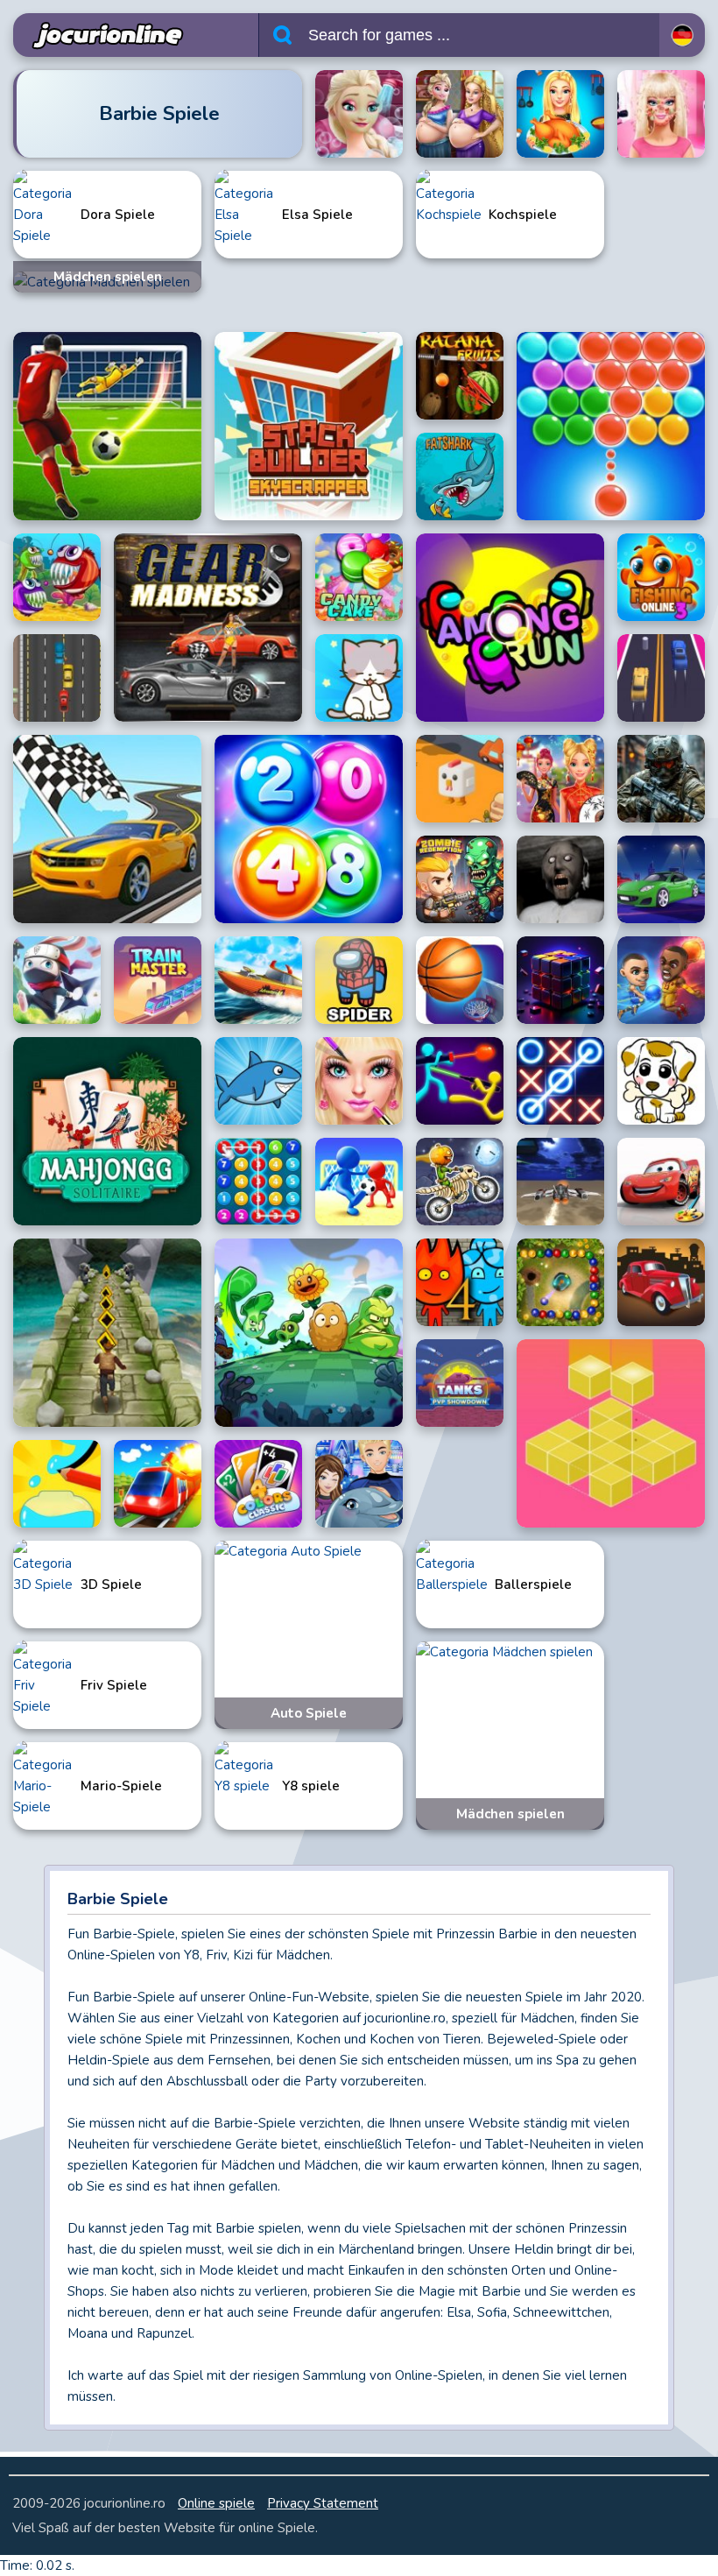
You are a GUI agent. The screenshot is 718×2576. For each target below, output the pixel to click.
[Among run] (510, 628)
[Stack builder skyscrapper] (309, 426)
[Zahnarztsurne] (208, 628)
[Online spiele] (103, 35)
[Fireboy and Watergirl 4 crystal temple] (460, 1282)
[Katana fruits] (460, 376)
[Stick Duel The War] (460, 1081)
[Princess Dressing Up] (359, 1081)
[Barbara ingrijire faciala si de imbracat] (661, 114)
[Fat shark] (460, 476)
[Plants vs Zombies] (309, 1333)
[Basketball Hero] (661, 980)
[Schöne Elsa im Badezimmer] (359, 114)
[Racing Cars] (661, 879)
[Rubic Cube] (560, 980)
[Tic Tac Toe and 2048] (560, 1081)
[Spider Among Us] (359, 980)
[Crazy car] (57, 678)
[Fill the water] (57, 1484)
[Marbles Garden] (560, 1282)
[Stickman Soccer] (359, 1182)
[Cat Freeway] (359, 678)
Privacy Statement (323, 2503)
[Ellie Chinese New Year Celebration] (560, 779)
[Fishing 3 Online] (661, 577)
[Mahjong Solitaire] (107, 1131)
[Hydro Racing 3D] (258, 980)
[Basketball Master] (460, 980)
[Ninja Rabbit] (57, 980)
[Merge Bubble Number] (258, 1182)
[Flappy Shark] (258, 1081)
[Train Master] (158, 980)
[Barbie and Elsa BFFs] (460, 114)
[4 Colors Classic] (258, 1484)
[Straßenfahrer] (107, 829)
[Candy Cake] (359, 577)
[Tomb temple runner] (107, 1333)
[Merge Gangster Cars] (661, 1282)
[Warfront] (661, 779)
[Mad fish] (57, 577)
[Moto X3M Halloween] (460, 1182)
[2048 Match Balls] (309, 829)
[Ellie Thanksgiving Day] (560, 114)
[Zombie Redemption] (460, 879)
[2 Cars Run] (661, 678)
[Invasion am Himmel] (560, 1182)
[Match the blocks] (611, 1433)
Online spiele (216, 2503)
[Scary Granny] (560, 879)
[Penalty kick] (107, 426)
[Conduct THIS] (158, 1484)
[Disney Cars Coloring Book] (661, 1182)
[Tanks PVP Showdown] (460, 1383)
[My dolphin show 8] (359, 1484)
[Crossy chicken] (460, 779)
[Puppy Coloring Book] (661, 1081)
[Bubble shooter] (611, 426)
